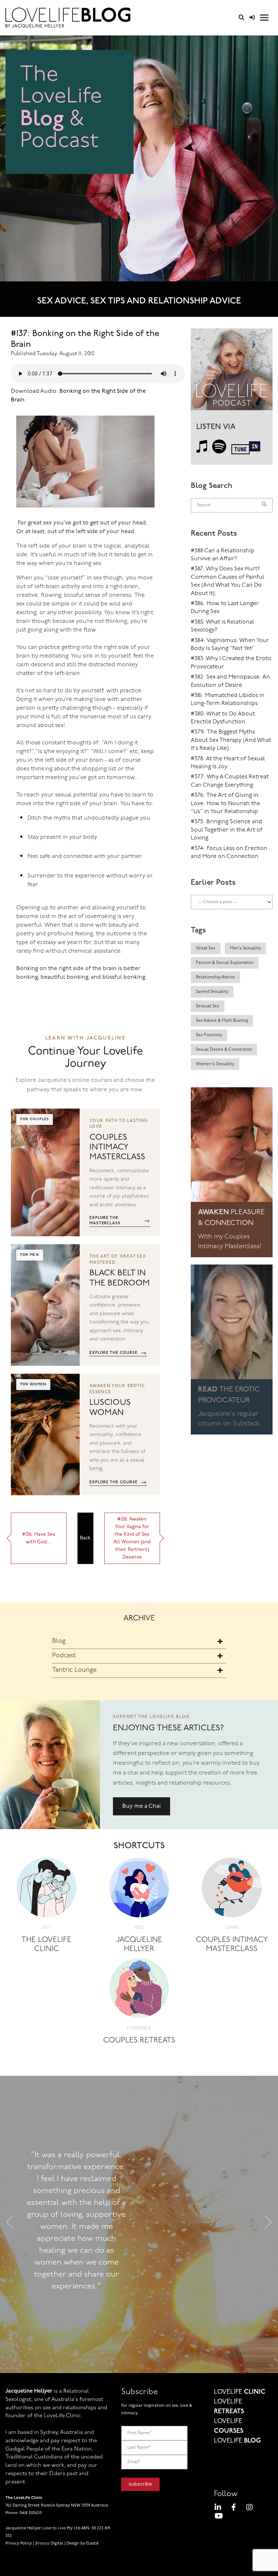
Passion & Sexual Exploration (225, 963)
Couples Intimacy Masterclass (117, 1147)
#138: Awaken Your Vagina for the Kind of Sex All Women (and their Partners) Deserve (132, 1538)
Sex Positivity (209, 1035)
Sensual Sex (208, 1006)
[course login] (252, 18)
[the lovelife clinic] (47, 1890)
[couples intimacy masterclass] (232, 1890)
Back (85, 1538)
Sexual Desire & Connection (224, 1050)
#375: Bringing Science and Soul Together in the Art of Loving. (227, 830)
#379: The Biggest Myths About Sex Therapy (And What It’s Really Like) (231, 740)
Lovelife (240, 2392)
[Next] (268, 2225)
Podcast (64, 1656)
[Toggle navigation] (264, 18)
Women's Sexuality (215, 1064)
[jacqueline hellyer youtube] (219, 2517)
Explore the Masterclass (120, 1221)
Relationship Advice (215, 977)
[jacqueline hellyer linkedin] (218, 2509)
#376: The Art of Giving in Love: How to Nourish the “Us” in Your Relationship (226, 804)
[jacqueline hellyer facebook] (234, 2509)
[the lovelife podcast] (232, 372)
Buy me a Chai (142, 1806)
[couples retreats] (139, 1991)
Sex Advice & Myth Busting (222, 1021)
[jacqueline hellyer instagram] (249, 2509)
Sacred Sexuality (212, 992)
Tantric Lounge (74, 1670)
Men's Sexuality (245, 948)
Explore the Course (118, 1353)
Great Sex (206, 948)
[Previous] (10, 2225)
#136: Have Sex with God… (39, 1538)
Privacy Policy (19, 2544)
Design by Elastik (83, 2544)
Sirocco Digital (49, 2544)
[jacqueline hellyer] (139, 1890)
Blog (59, 1641)
